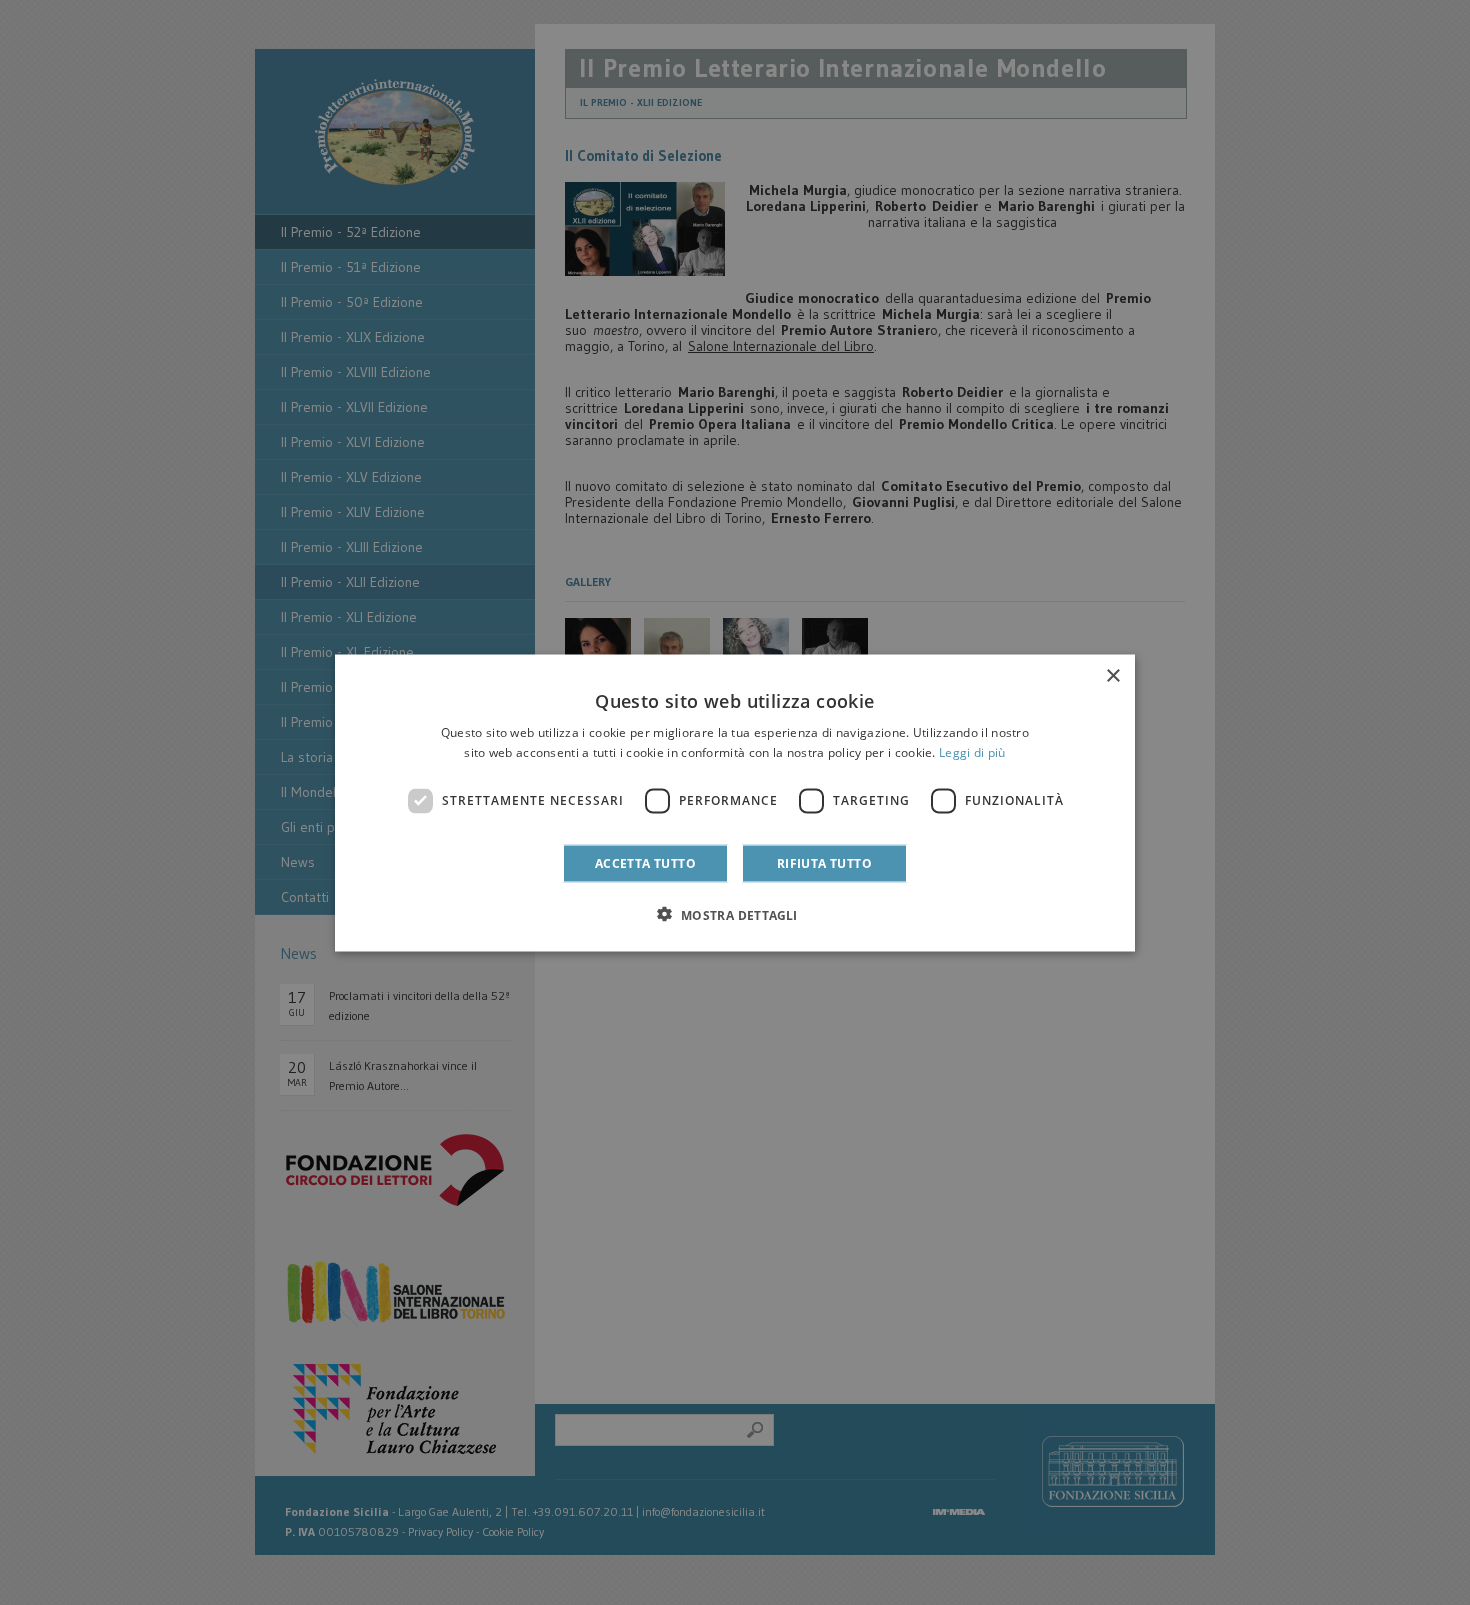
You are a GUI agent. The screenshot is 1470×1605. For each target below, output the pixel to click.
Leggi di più (972, 751)
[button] (734, 914)
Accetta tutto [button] (645, 862)
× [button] (1112, 675)
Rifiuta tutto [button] (824, 862)
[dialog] (735, 802)
